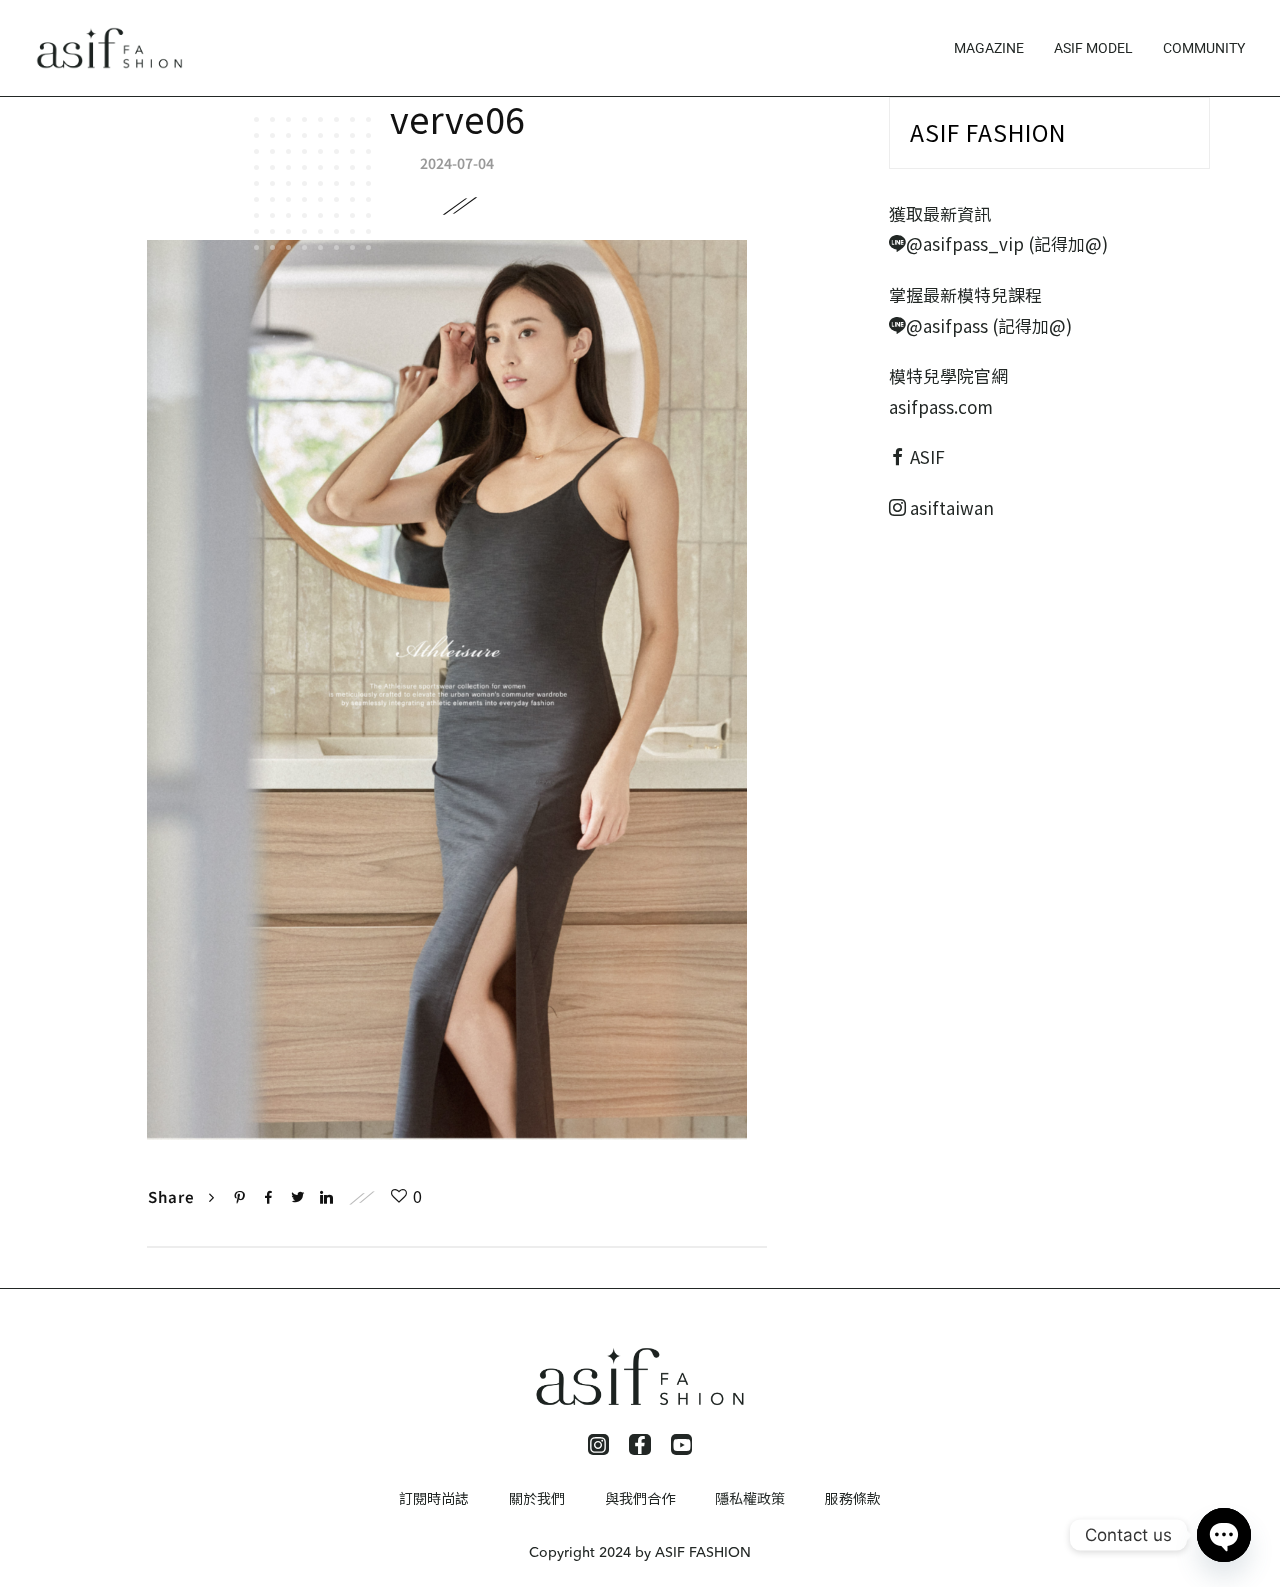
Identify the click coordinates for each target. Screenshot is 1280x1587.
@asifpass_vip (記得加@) (1007, 243)
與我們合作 (640, 1498)
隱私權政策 (750, 1498)
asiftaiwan (950, 507)
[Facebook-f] (640, 1445)
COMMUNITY (1204, 48)
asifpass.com (941, 406)
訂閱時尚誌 (434, 1498)
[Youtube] (682, 1445)
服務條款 (853, 1498)
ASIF (927, 456)
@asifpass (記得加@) (989, 325)
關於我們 (537, 1498)
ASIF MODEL (1093, 48)
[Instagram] (599, 1445)
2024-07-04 (457, 163)
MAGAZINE (989, 48)
